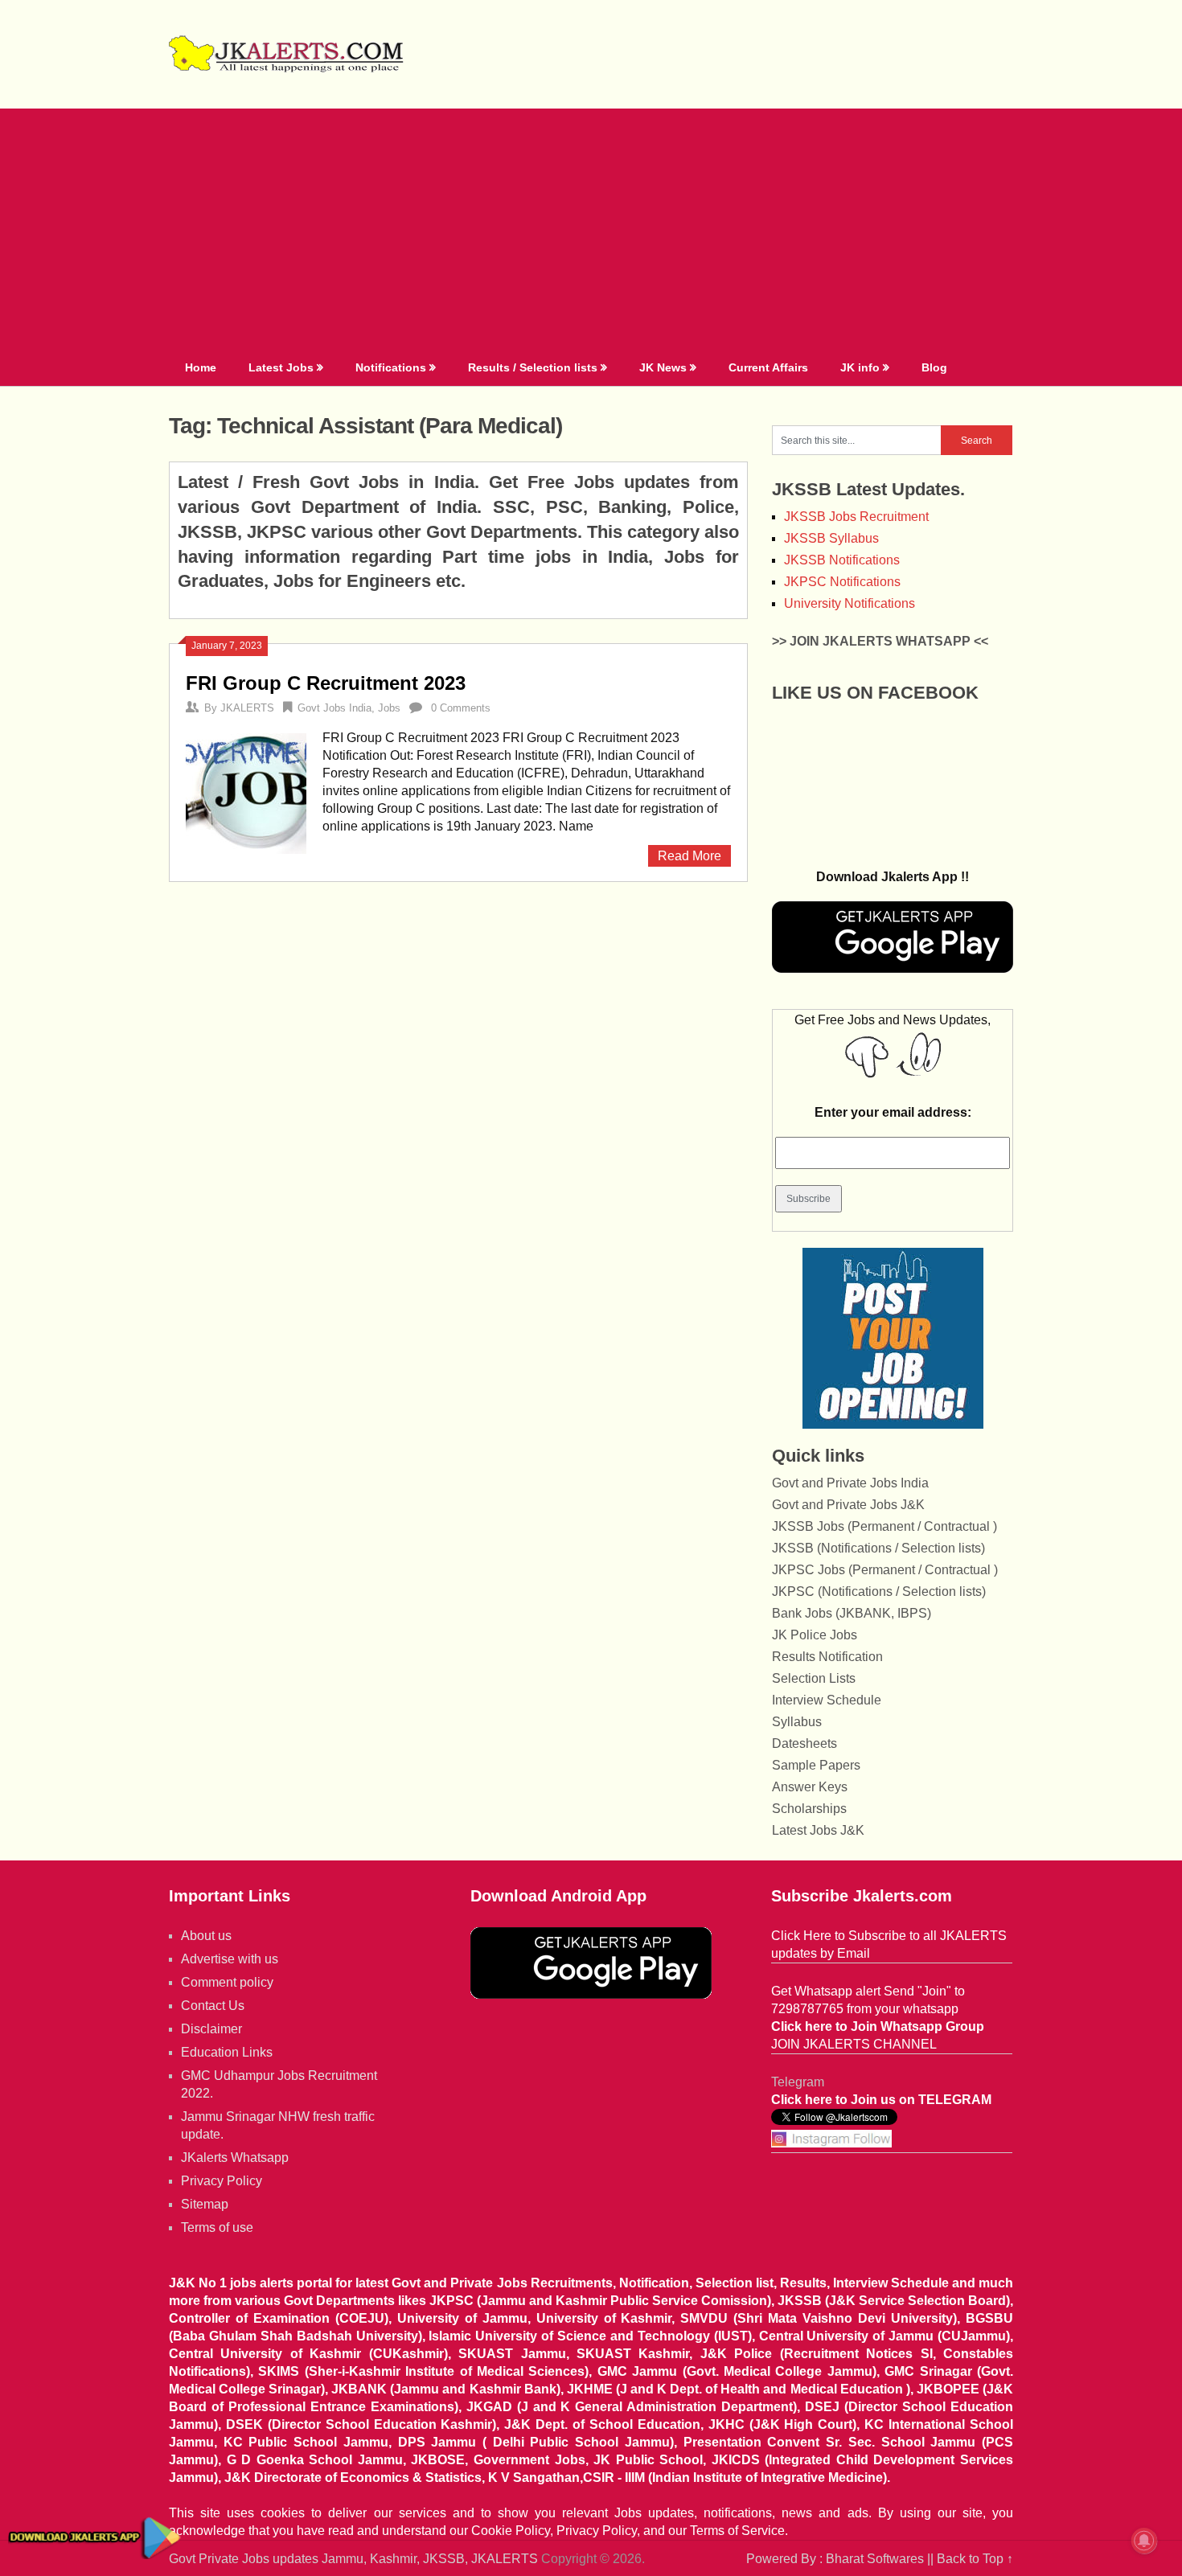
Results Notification (827, 1657)
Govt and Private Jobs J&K (848, 1505)
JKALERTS (247, 708)
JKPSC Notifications (842, 582)
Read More (689, 856)
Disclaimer (211, 2029)
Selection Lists (814, 1678)
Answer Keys (810, 1787)
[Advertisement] (591, 229)
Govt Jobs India (334, 708)
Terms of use (217, 2227)
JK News (663, 367)
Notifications (391, 367)
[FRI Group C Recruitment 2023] (246, 792)
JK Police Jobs (815, 1635)
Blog (934, 367)
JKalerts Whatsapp (235, 2158)
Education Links (227, 2052)
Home (201, 367)
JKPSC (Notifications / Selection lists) (879, 1592)
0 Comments (461, 708)
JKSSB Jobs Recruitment (856, 517)
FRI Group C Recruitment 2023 (326, 683)
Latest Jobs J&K (818, 1830)
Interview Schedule (827, 1700)
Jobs (389, 708)
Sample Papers (816, 1765)
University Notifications (850, 603)
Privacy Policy (222, 2181)
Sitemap (205, 2204)
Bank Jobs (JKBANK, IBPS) (852, 1613)
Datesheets (804, 1743)
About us (206, 1936)
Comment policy (227, 1982)
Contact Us (213, 2006)
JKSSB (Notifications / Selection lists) (878, 1548)
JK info (860, 367)
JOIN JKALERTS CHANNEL (854, 2044)
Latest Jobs (281, 367)
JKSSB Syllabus (831, 538)
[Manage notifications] (1144, 2541)
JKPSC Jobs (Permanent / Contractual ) (885, 1570)
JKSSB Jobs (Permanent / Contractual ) (884, 1526)
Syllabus (797, 1722)
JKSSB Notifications (842, 560)
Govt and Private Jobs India (850, 1483)
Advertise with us (230, 1959)
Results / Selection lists (533, 367)
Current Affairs (768, 367)
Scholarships (809, 1809)
